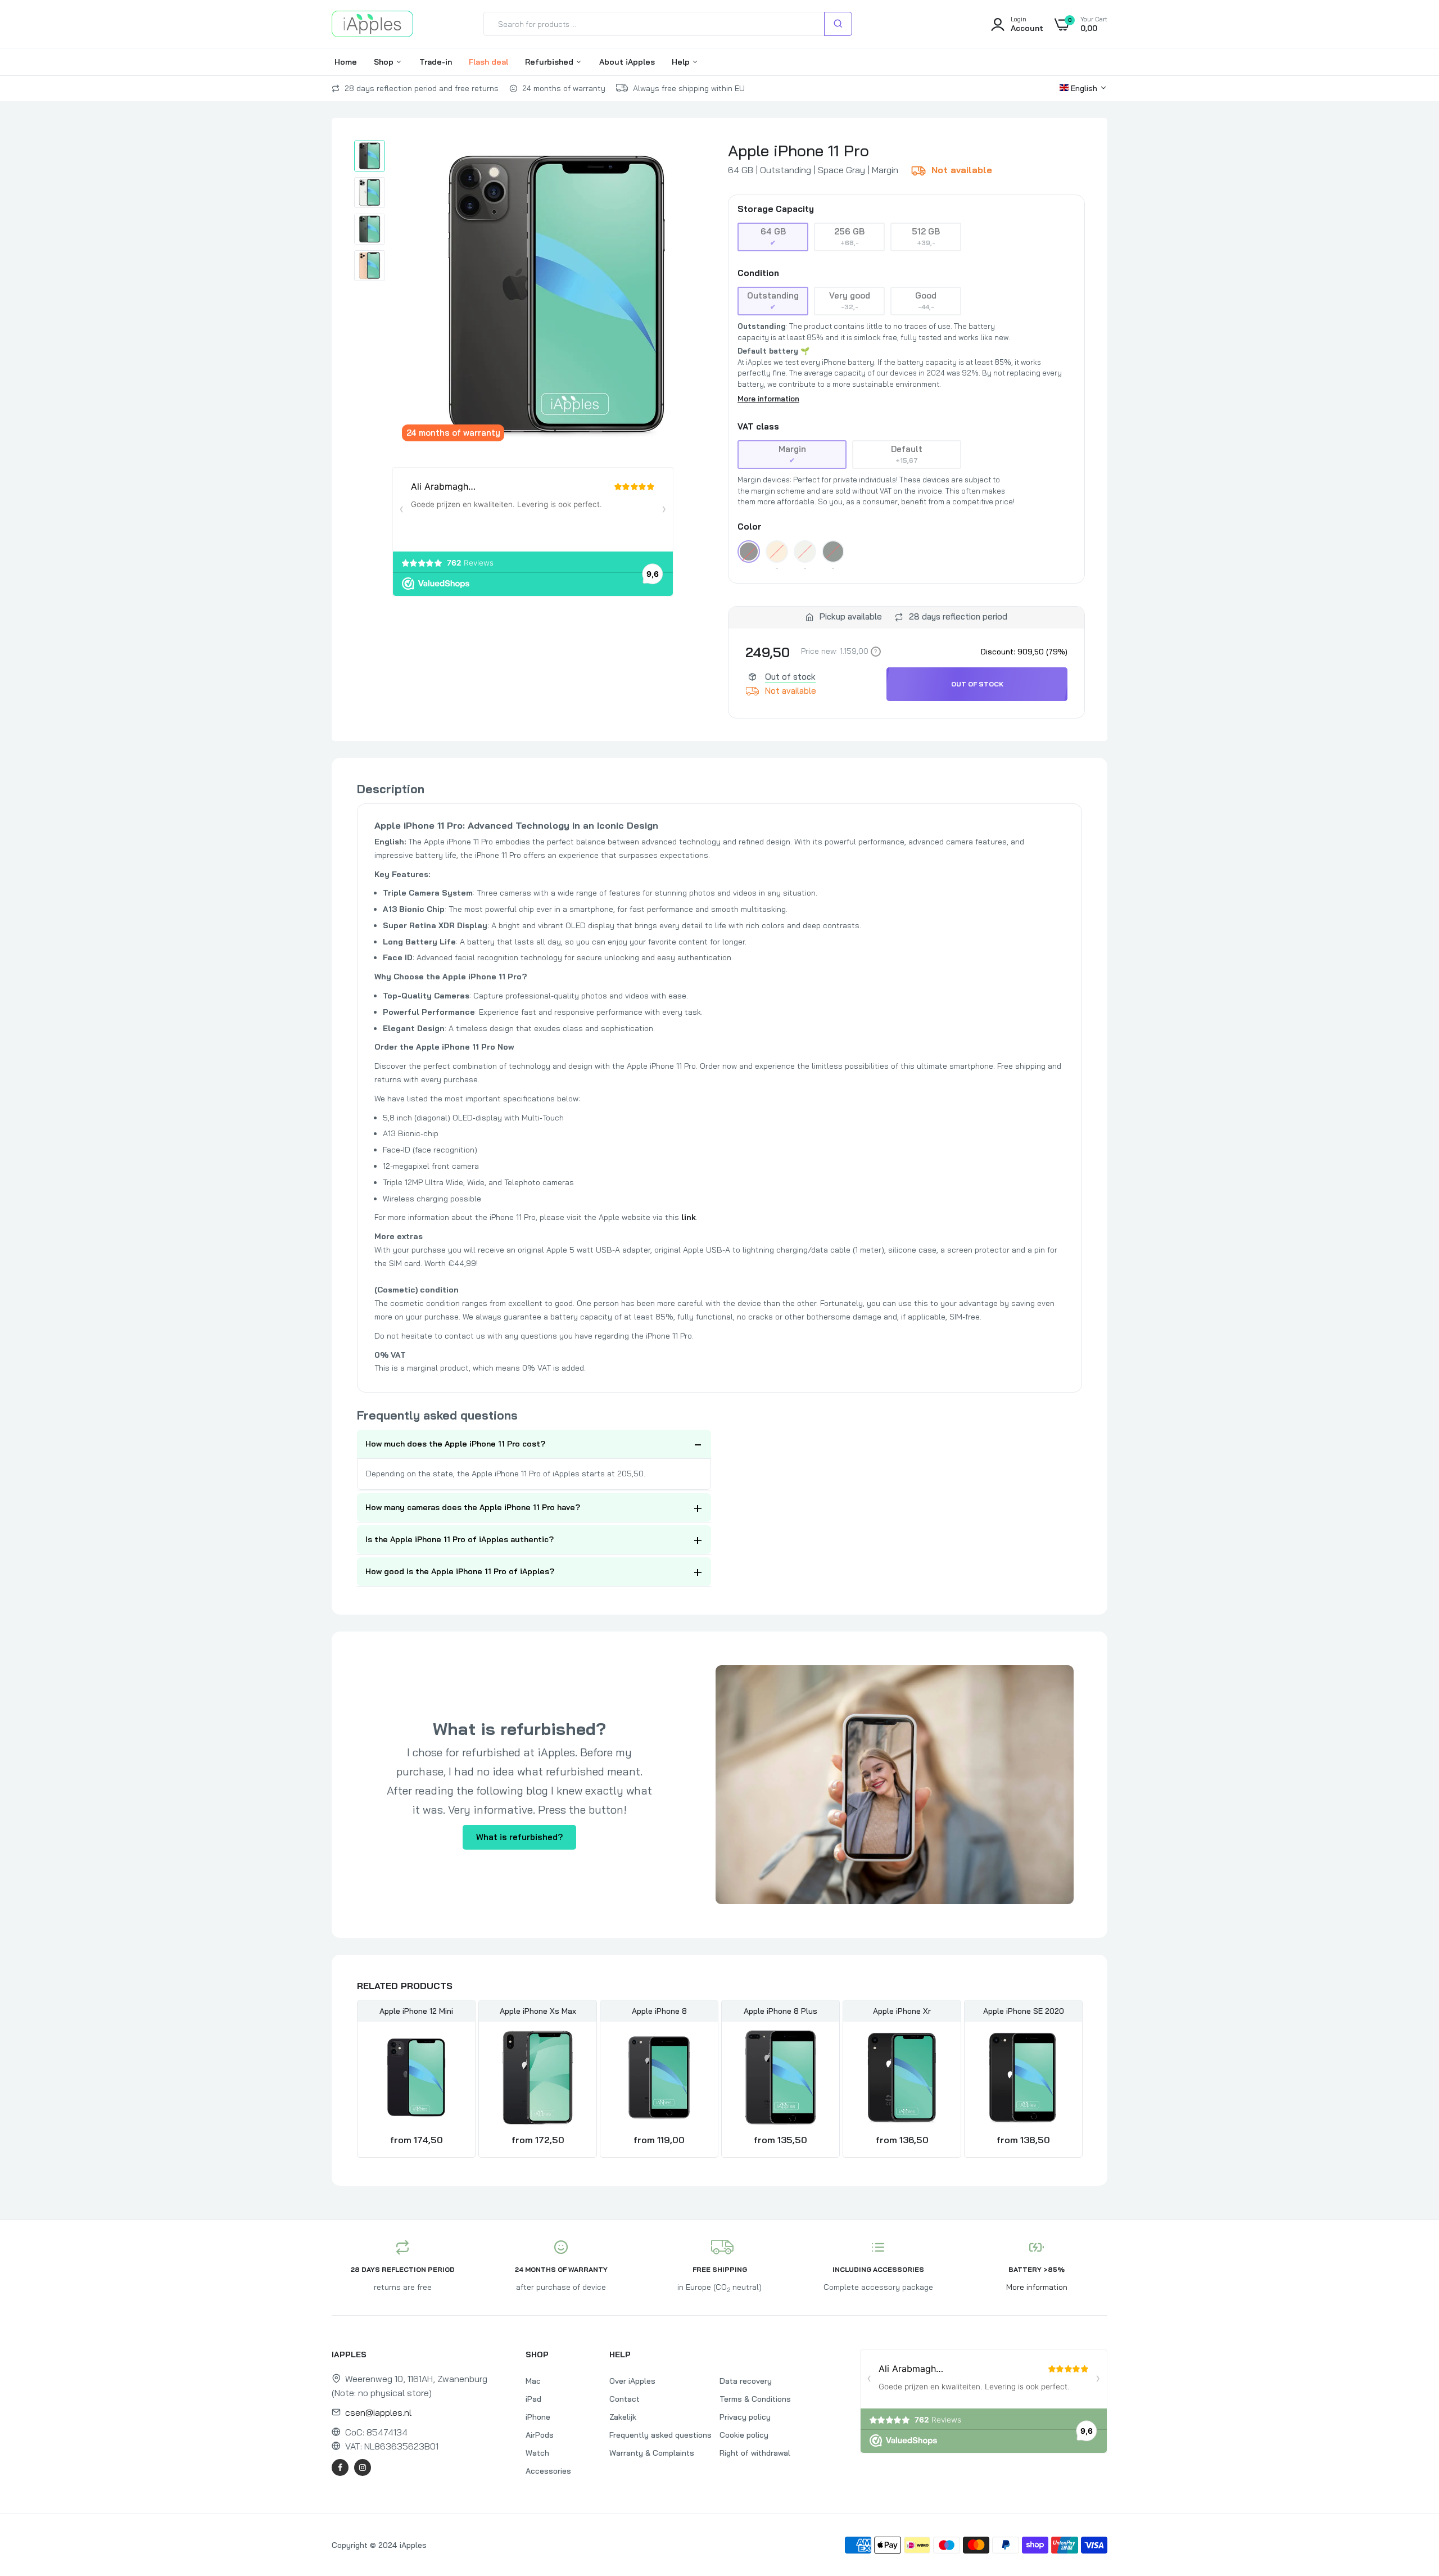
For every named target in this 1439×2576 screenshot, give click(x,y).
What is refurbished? (519, 1837)
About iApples (627, 62)
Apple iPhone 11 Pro (798, 150)
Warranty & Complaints (652, 2453)
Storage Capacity (776, 209)
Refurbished (550, 62)
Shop (385, 62)
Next (1082, 2080)
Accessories (548, 2471)
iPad (533, 2399)
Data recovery (746, 2381)
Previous (357, 2080)
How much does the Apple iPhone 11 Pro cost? (455, 1444)
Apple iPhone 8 (659, 2011)
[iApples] (372, 24)
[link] (454, 2049)
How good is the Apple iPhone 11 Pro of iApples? (460, 1571)
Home (346, 62)
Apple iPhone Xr (902, 2011)
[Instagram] (363, 2467)
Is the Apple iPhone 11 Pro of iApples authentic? (460, 1539)
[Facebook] (340, 2467)
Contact (625, 2399)
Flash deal (488, 62)
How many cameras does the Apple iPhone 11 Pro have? (473, 1507)
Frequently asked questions (660, 2435)
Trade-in (436, 62)
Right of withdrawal (755, 2453)
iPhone (538, 2417)
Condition (758, 273)
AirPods (540, 2435)
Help (682, 62)
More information (768, 399)
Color (750, 527)
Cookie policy (744, 2435)
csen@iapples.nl (378, 2412)
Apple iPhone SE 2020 (1024, 2011)
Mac (533, 2381)
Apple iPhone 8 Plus (780, 2011)
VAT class (758, 427)
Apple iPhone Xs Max (538, 2011)
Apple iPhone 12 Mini (416, 2011)
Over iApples (632, 2381)
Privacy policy (745, 2417)
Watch (537, 2453)
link (689, 1217)
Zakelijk (623, 2417)
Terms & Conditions (755, 2399)
